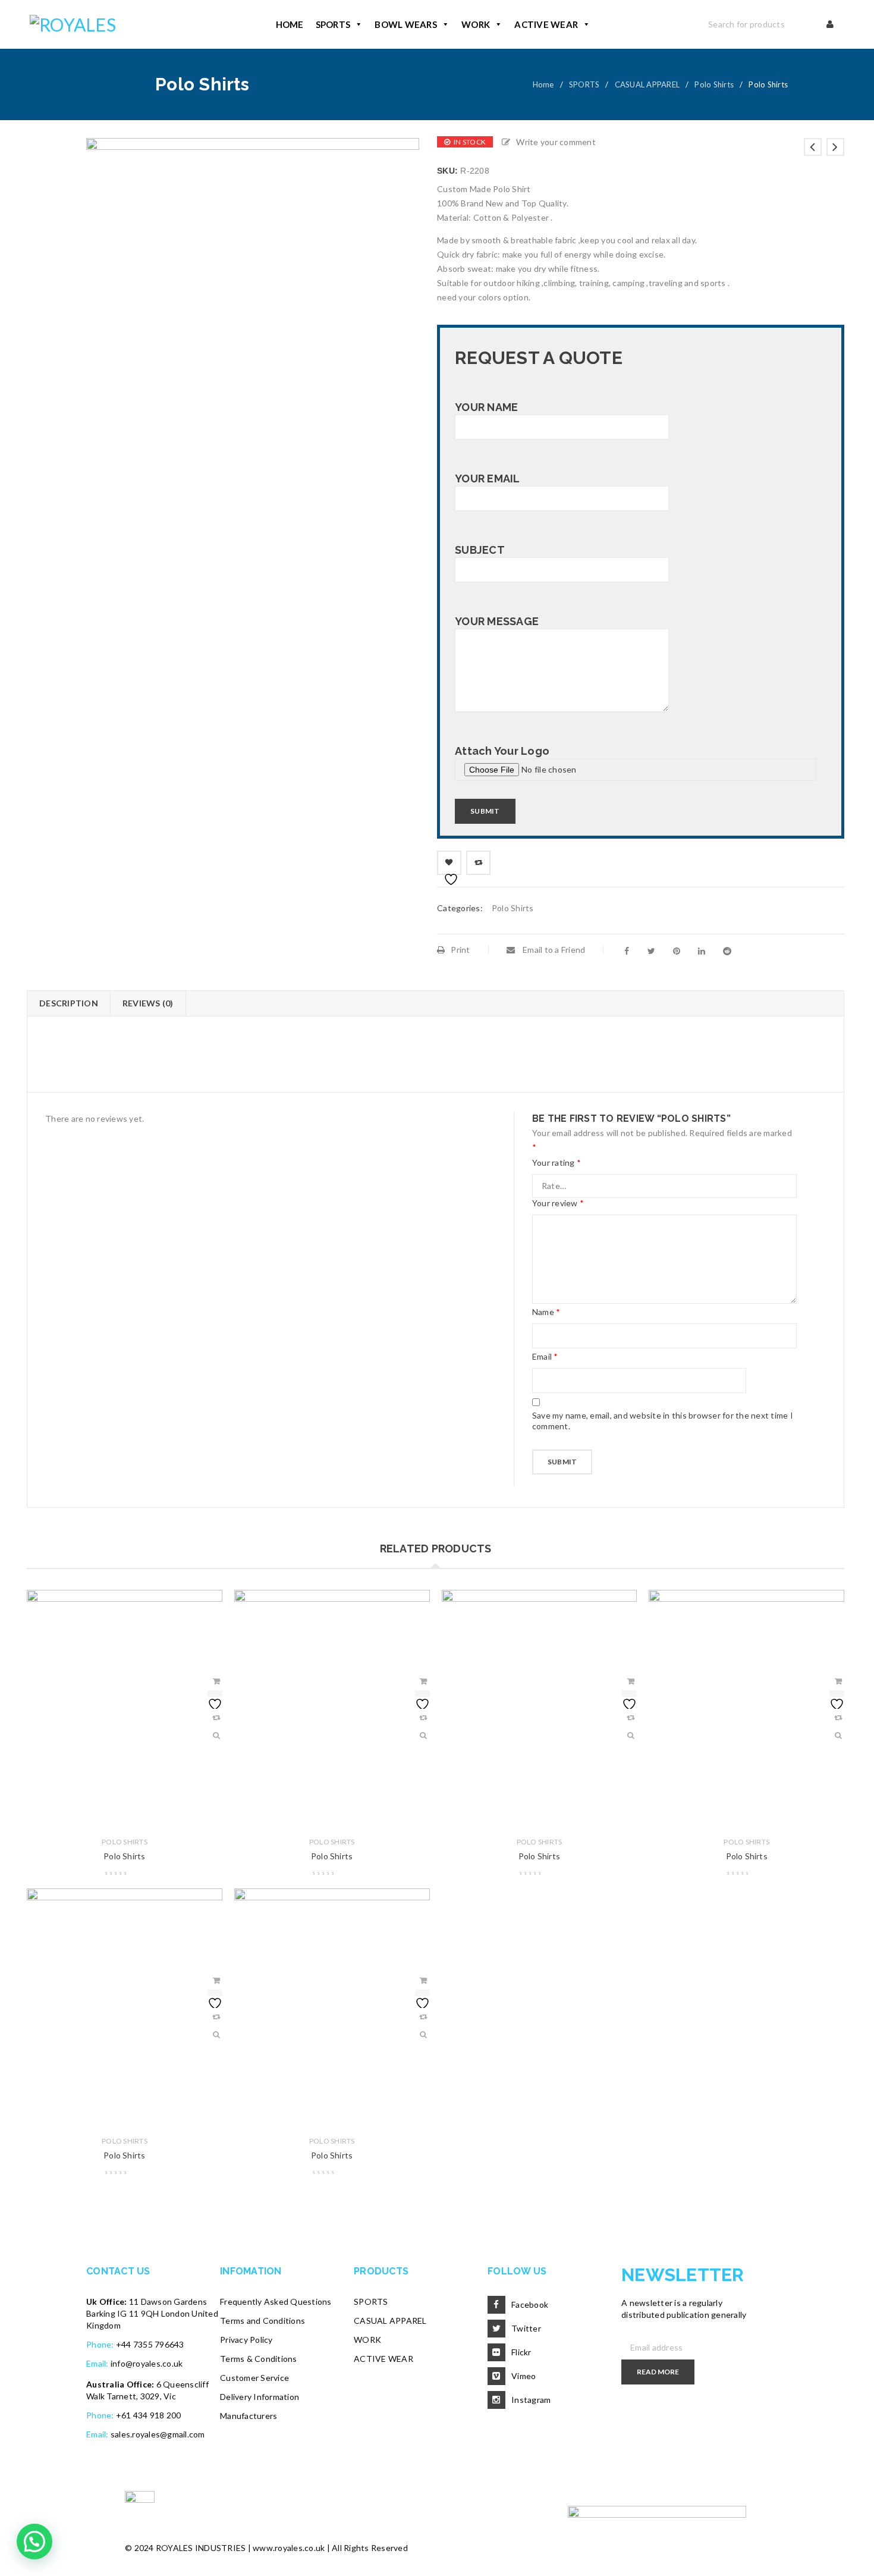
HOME (290, 24)
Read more (658, 2372)
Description (69, 1003)
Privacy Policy (246, 2340)
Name (546, 1312)
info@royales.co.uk (147, 2363)
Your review (558, 1203)
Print (460, 950)
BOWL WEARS (406, 24)
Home (543, 84)
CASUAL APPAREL (647, 84)
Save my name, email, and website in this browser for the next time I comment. (663, 1421)
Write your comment (556, 142)
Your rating (557, 1163)
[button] (34, 2542)
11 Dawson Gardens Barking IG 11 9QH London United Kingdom (152, 2313)
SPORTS (333, 24)
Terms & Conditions (259, 2359)
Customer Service (254, 2378)
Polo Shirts (714, 84)
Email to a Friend (553, 950)
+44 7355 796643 (150, 2344)
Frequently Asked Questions (276, 2302)
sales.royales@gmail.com (158, 2434)
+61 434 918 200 (149, 2415)
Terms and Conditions (262, 2321)
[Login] (831, 24)
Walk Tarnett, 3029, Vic (131, 2396)
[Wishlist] (449, 863)
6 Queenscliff (183, 2384)
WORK (476, 24)
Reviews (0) (148, 1003)
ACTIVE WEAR (546, 24)
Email (545, 1356)
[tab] (68, 1003)
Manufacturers (249, 2416)
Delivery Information (260, 2397)
